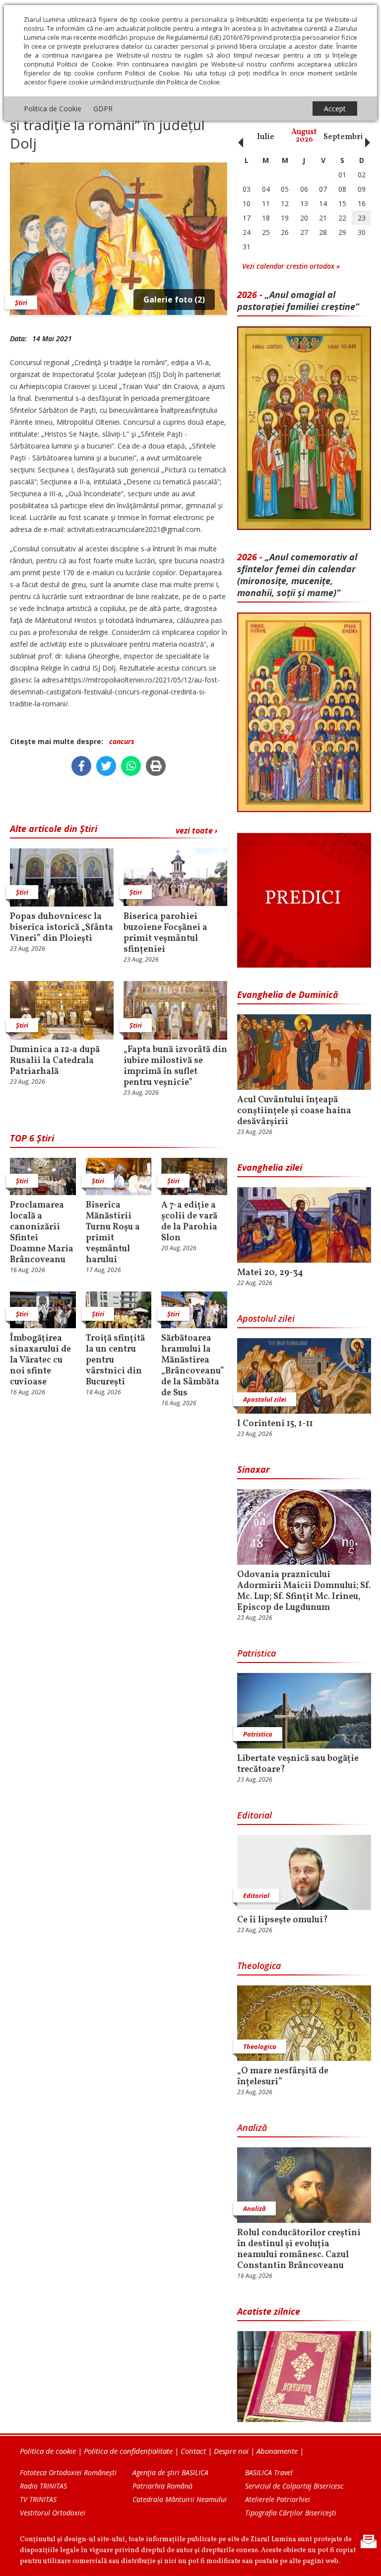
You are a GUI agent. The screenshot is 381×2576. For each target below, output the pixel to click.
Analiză (252, 2127)
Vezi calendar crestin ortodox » (291, 266)
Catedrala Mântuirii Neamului (180, 2499)
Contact (193, 2451)
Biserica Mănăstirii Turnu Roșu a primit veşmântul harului (113, 1233)
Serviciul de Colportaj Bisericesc (294, 2486)
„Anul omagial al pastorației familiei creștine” (298, 301)
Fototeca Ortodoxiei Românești (68, 2472)
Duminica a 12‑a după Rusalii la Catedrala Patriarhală (55, 1061)
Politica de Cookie (53, 109)
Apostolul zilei (266, 1318)
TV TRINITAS (38, 2499)
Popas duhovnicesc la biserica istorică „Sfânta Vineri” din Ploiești (62, 928)
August (304, 136)
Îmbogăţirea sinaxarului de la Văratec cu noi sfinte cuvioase (40, 1361)
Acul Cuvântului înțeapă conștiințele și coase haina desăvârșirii (294, 1111)
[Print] (156, 766)
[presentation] (238, 137)
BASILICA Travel (269, 2472)
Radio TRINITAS (43, 2486)
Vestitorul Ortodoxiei (53, 2513)
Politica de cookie (48, 2451)
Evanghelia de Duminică (288, 994)
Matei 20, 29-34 (270, 1273)
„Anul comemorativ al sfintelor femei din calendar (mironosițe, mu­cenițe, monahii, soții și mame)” (297, 575)
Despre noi (231, 2451)
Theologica (259, 1966)
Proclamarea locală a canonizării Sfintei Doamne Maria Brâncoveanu (42, 1233)
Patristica (256, 1653)
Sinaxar (254, 1469)
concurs (122, 741)
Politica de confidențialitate (128, 2451)
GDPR (103, 109)
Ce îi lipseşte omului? (283, 1920)
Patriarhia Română (162, 2486)
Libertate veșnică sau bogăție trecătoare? (298, 1764)
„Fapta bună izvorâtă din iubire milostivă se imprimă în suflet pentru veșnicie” (175, 1066)
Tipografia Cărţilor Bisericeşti (291, 2513)
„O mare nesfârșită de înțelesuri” (283, 2077)
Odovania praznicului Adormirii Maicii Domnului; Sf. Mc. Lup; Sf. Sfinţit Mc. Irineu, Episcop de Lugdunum (304, 1591)
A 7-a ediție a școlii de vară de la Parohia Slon (189, 1222)
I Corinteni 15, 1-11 (275, 1424)
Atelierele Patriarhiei (278, 2499)
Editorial (254, 1815)
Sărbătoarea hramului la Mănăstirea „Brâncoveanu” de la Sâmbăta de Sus (193, 1366)
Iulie (266, 137)
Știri (21, 303)
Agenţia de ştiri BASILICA (170, 2472)
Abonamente (277, 2451)
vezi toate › (196, 831)
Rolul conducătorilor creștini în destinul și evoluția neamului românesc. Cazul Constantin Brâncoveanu (299, 2250)
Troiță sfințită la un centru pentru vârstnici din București (115, 1361)
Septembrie (346, 137)
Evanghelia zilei (270, 1167)
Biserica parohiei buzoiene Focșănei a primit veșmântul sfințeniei (165, 933)
